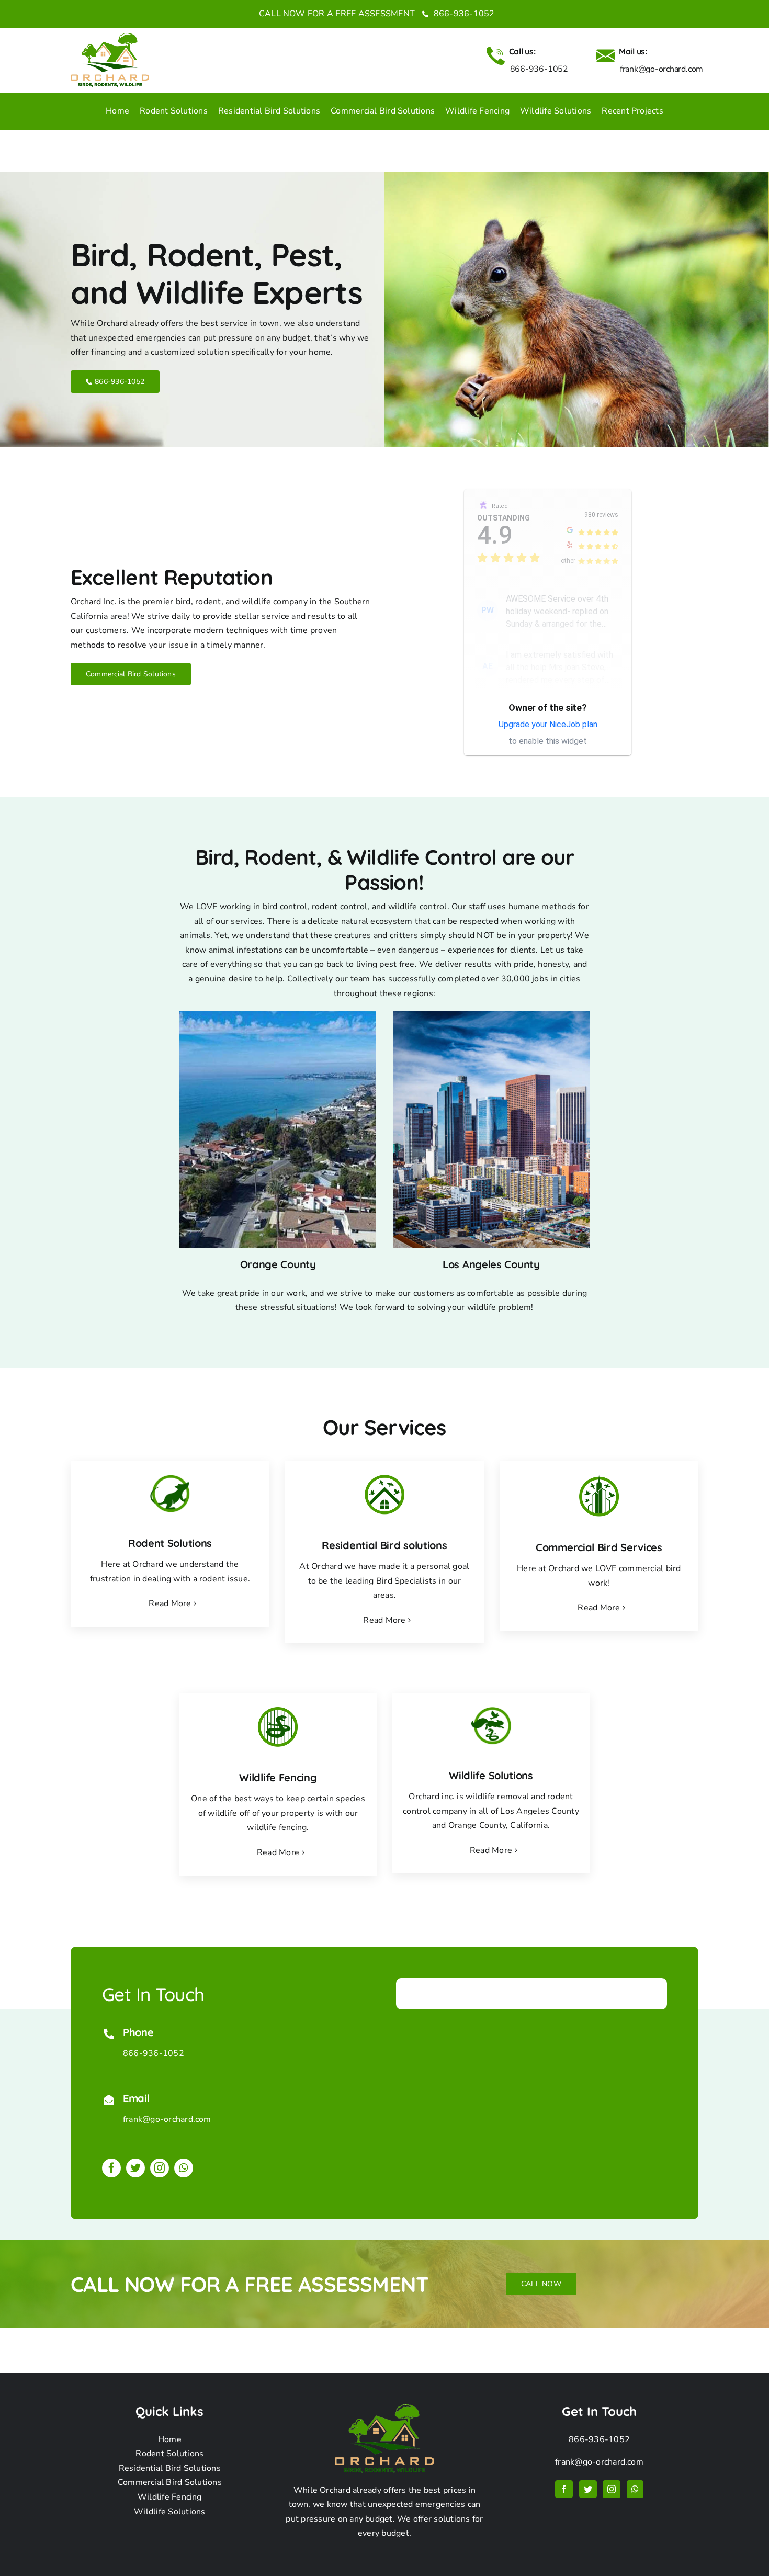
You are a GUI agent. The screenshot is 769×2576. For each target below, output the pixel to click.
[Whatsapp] (635, 2489)
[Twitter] (588, 2489)
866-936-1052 (463, 14)
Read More (170, 1603)
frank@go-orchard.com (167, 2119)
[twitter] (135, 2168)
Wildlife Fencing (170, 2497)
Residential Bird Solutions (170, 2468)
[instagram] (160, 2168)
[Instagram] (612, 2489)
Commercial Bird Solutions (170, 2482)
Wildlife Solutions (169, 2512)
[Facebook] (564, 2489)
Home (170, 2439)
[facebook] (111, 2168)
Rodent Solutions (169, 2454)
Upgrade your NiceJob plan (548, 724)
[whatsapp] (184, 2168)
